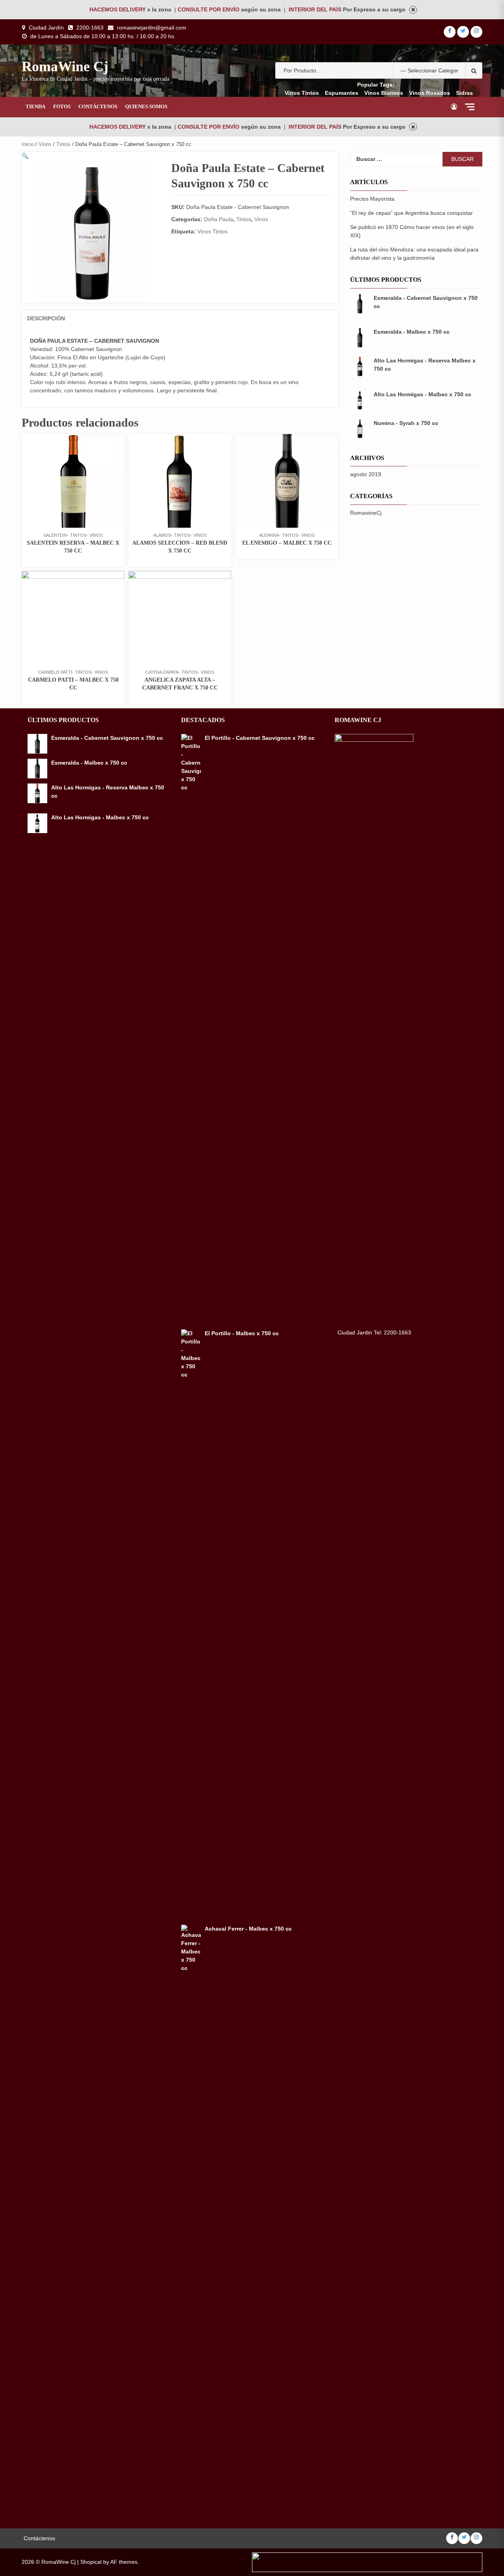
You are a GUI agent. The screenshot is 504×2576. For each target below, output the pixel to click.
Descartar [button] (413, 10)
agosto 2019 (366, 474)
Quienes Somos (146, 106)
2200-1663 (90, 28)
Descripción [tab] (46, 318)
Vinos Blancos (384, 93)
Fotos (62, 106)
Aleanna (269, 535)
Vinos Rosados (430, 93)
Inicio (28, 144)
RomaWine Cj (65, 67)
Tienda (35, 106)
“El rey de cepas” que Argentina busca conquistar (411, 213)
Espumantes (342, 93)
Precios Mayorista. (373, 199)
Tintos (63, 144)
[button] (25, 156)
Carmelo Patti (55, 672)
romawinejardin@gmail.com (152, 28)
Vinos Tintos (302, 93)
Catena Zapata (162, 672)
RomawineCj (366, 513)
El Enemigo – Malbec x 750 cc (287, 543)
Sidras (464, 93)
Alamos (162, 535)
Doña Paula (219, 219)
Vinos (45, 144)
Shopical (91, 2562)
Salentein (55, 535)
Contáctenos (98, 106)
